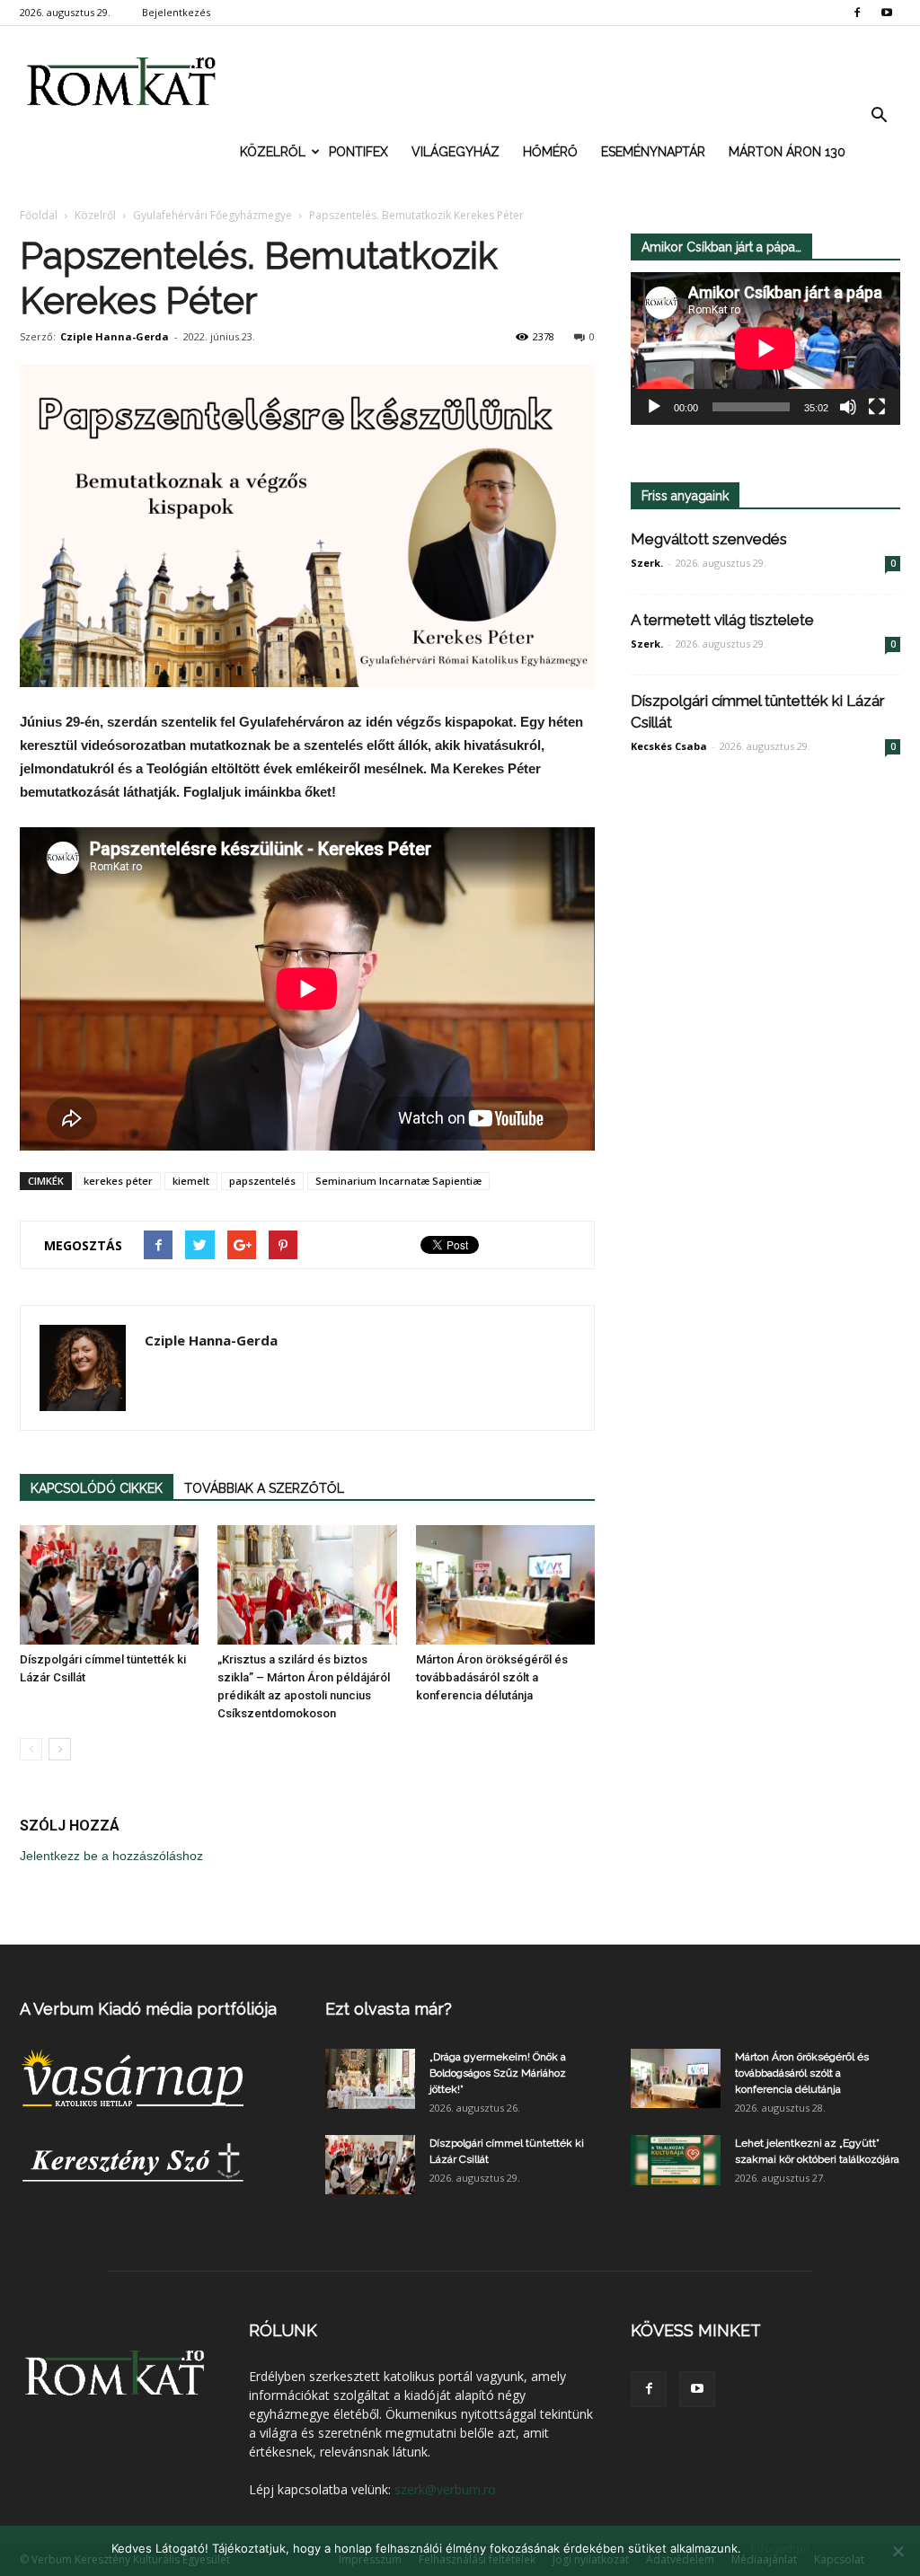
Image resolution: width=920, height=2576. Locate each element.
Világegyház (456, 152)
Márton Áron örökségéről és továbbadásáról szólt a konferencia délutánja (492, 1677)
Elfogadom (780, 2548)
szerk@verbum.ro (445, 2489)
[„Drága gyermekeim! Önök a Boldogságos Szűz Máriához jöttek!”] (370, 2079)
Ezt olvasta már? (389, 2009)
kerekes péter (118, 1181)
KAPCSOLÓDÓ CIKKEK (97, 1488)
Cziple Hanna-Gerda (115, 336)
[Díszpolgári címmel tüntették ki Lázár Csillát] (109, 1585)
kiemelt (191, 1181)
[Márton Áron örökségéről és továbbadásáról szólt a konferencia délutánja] (505, 1585)
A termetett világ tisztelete (722, 620)
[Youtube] (887, 13)
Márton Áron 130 (787, 152)
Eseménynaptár (653, 152)
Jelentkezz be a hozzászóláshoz (111, 1856)
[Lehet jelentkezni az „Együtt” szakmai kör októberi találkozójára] (676, 2160)
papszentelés (262, 1181)
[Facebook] (857, 13)
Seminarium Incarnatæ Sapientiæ (398, 1181)
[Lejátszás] (654, 407)
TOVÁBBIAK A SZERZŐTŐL (264, 1488)
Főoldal (39, 215)
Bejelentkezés (176, 12)
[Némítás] (848, 407)
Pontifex (358, 152)
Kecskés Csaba (669, 746)
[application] (765, 348)
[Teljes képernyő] (877, 407)
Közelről (273, 152)
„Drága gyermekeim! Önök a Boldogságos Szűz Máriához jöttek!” (498, 2073)
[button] (879, 116)
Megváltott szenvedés (709, 539)
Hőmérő (550, 152)
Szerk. (647, 563)
